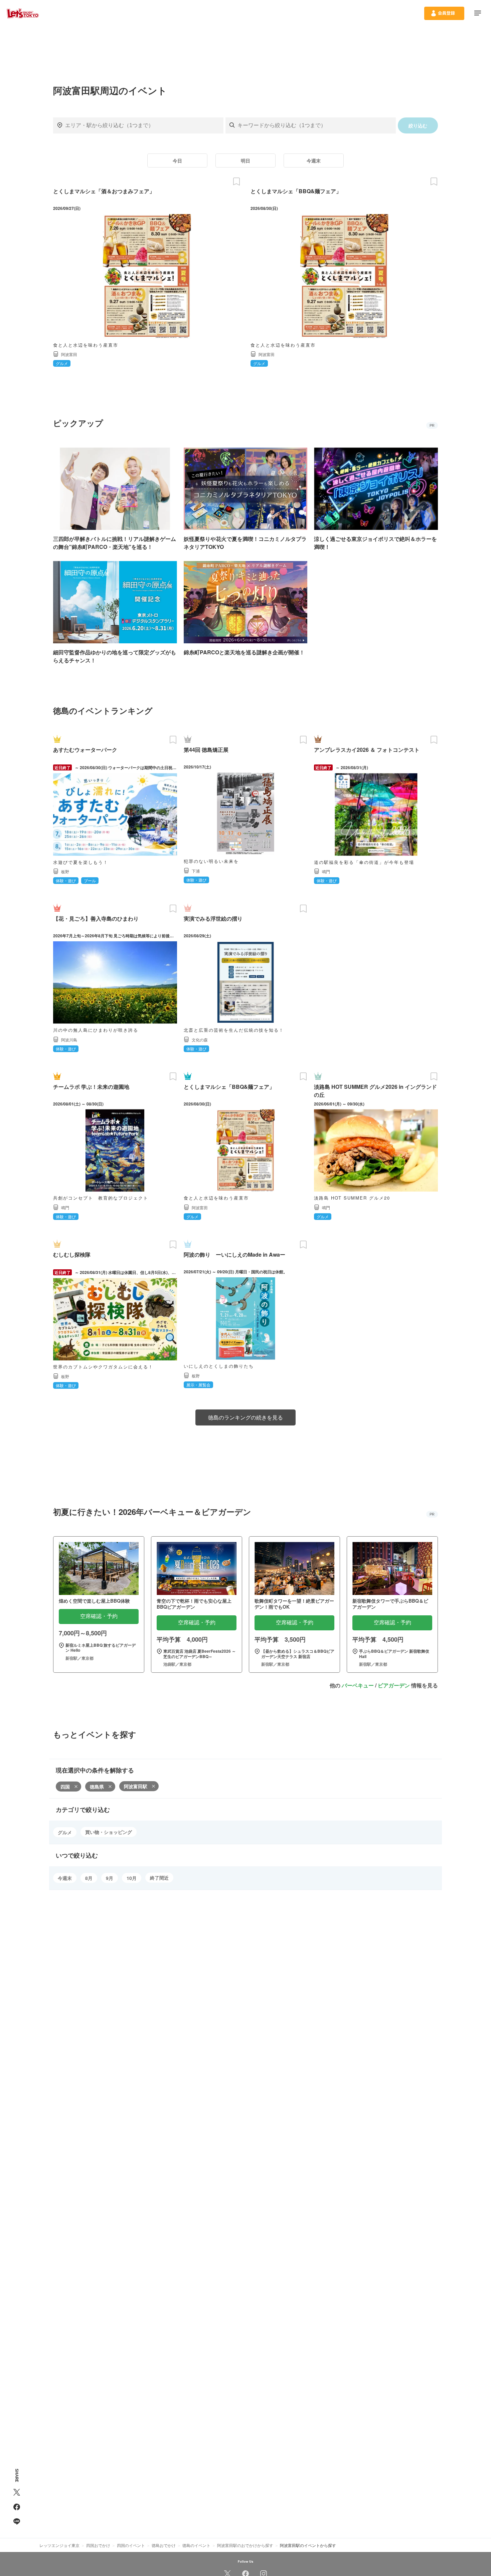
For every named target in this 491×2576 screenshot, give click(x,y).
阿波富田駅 (136, 1786)
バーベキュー (358, 1685)
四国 (65, 1787)
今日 (177, 160)
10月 (132, 1878)
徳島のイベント (196, 2545)
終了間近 (159, 1878)
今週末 (314, 160)
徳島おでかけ (164, 2545)
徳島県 (97, 1787)
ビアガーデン (394, 1685)
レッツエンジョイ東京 (59, 2545)
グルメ (65, 1832)
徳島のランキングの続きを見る (246, 1417)
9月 (110, 1878)
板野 (65, 871)
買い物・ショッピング (109, 1832)
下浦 (196, 871)
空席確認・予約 (99, 1616)
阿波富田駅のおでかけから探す (245, 2545)
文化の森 (200, 1040)
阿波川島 (69, 1040)
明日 (246, 160)
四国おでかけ (98, 2545)
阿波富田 (69, 354)
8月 (89, 1878)
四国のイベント (131, 2545)
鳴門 (326, 871)
